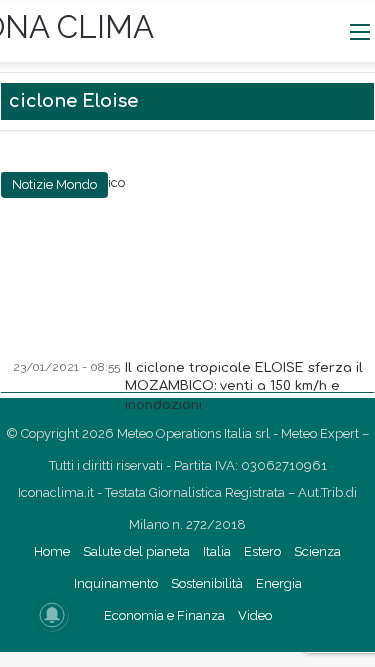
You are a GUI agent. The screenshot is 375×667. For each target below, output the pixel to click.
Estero (262, 551)
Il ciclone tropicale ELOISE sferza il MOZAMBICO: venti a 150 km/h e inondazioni (244, 386)
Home (52, 551)
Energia (279, 583)
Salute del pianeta (136, 551)
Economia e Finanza (164, 615)
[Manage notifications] (52, 615)
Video (255, 615)
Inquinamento (116, 583)
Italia (217, 551)
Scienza (317, 551)
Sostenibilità (207, 583)
